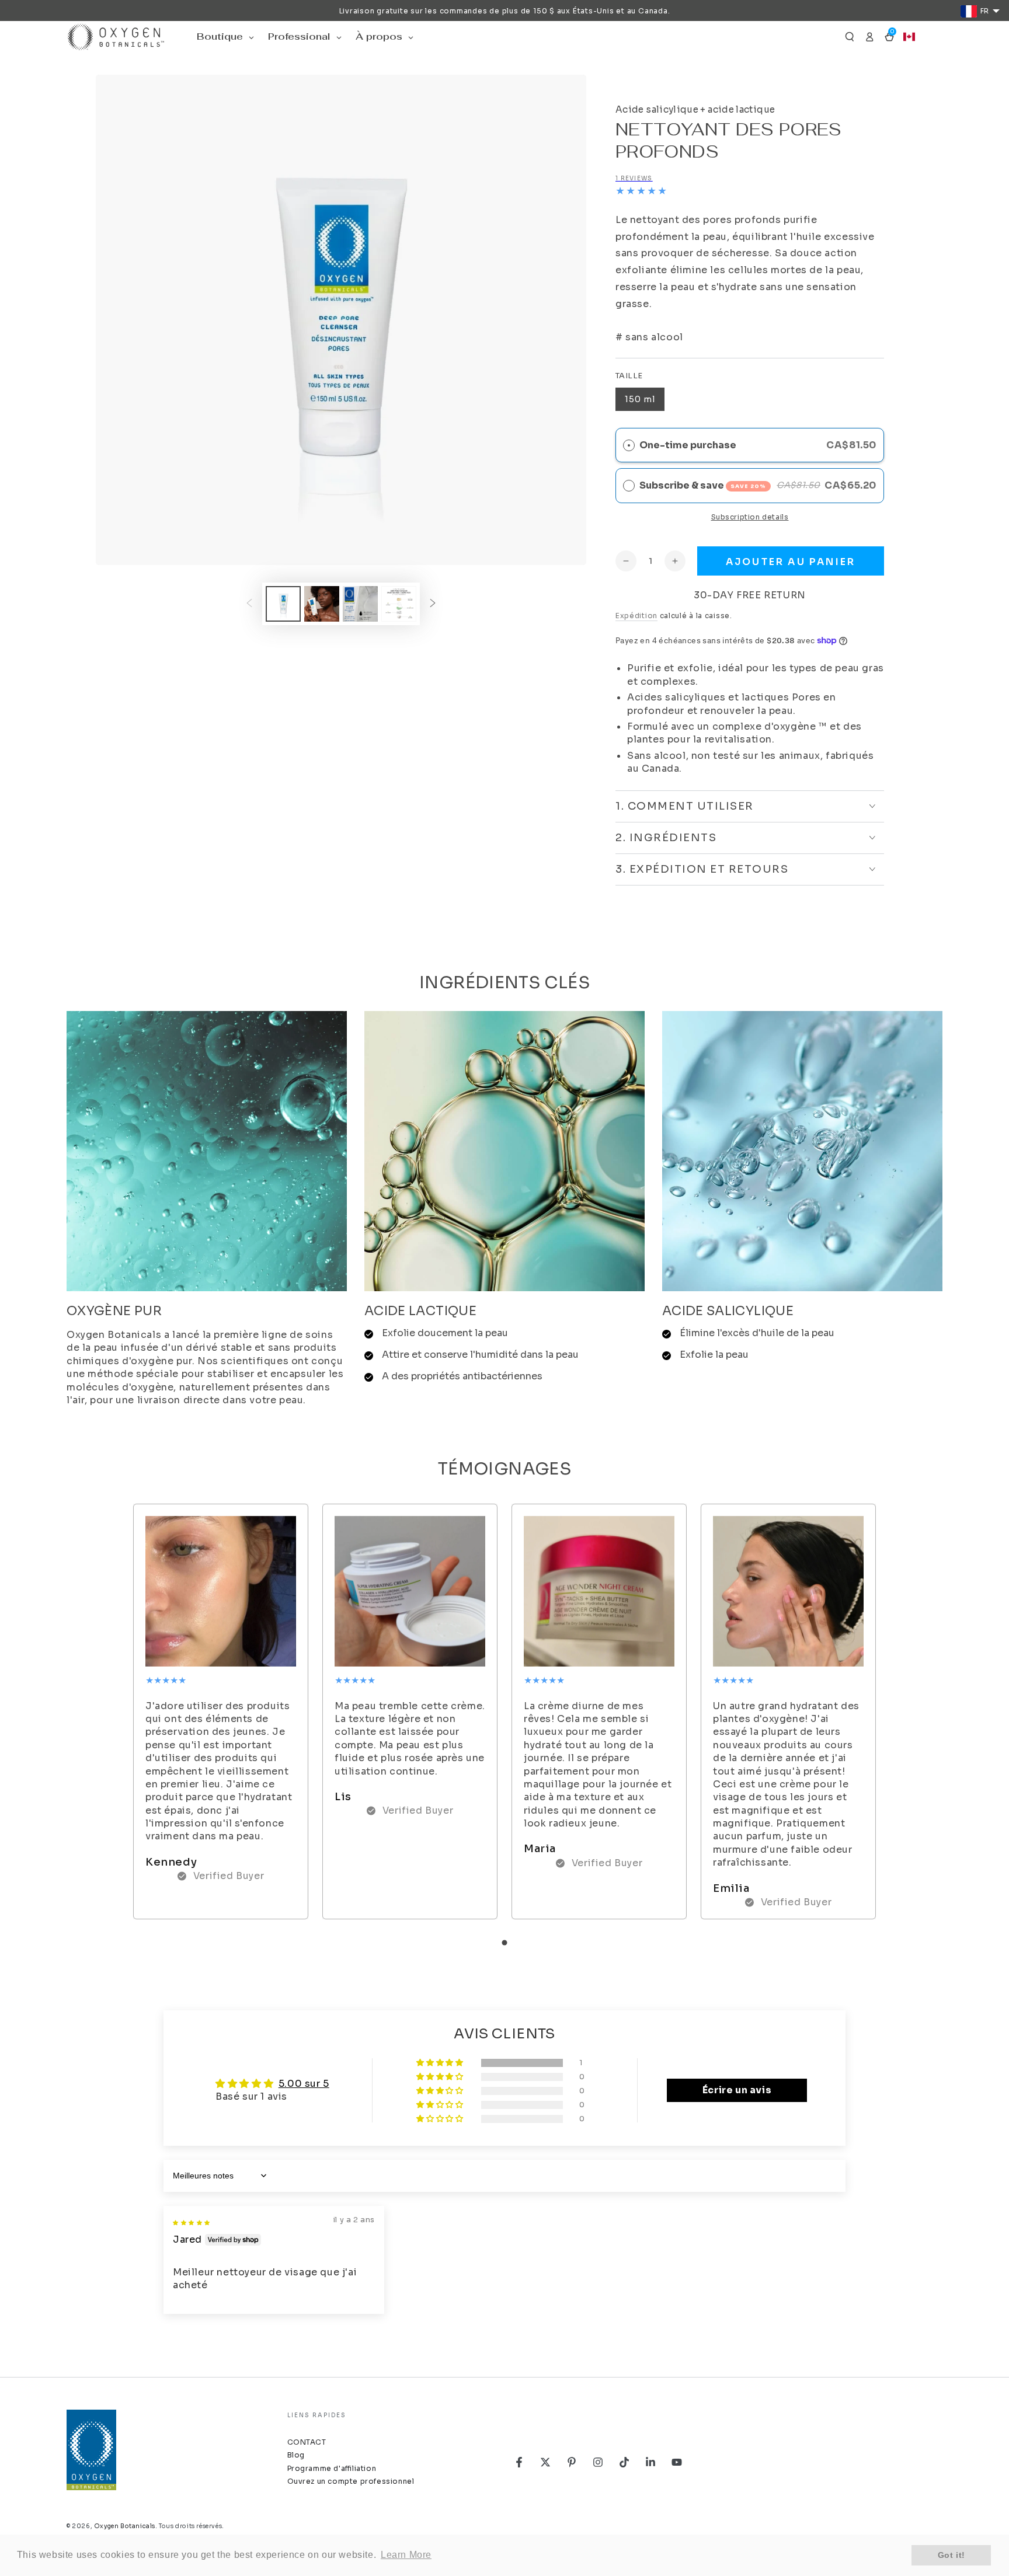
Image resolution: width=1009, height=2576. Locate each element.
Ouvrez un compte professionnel (351, 2481)
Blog (296, 2455)
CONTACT (307, 2442)
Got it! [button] (951, 2555)
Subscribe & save (703, 485)
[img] (192, 2221)
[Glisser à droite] (433, 604)
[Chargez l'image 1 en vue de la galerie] (283, 604)
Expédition (636, 616)
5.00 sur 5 (304, 2084)
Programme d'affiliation (332, 2468)
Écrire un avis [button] (737, 2090)
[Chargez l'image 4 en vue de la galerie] (399, 604)
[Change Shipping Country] (909, 37)
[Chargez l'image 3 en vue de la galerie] (360, 604)
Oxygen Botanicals (125, 2526)
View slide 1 (505, 1943)
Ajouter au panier (791, 562)
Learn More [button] (406, 2555)
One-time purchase (688, 445)
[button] (850, 37)
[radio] (629, 486)
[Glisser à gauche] (249, 604)
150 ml (640, 399)
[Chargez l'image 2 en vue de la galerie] (322, 604)
